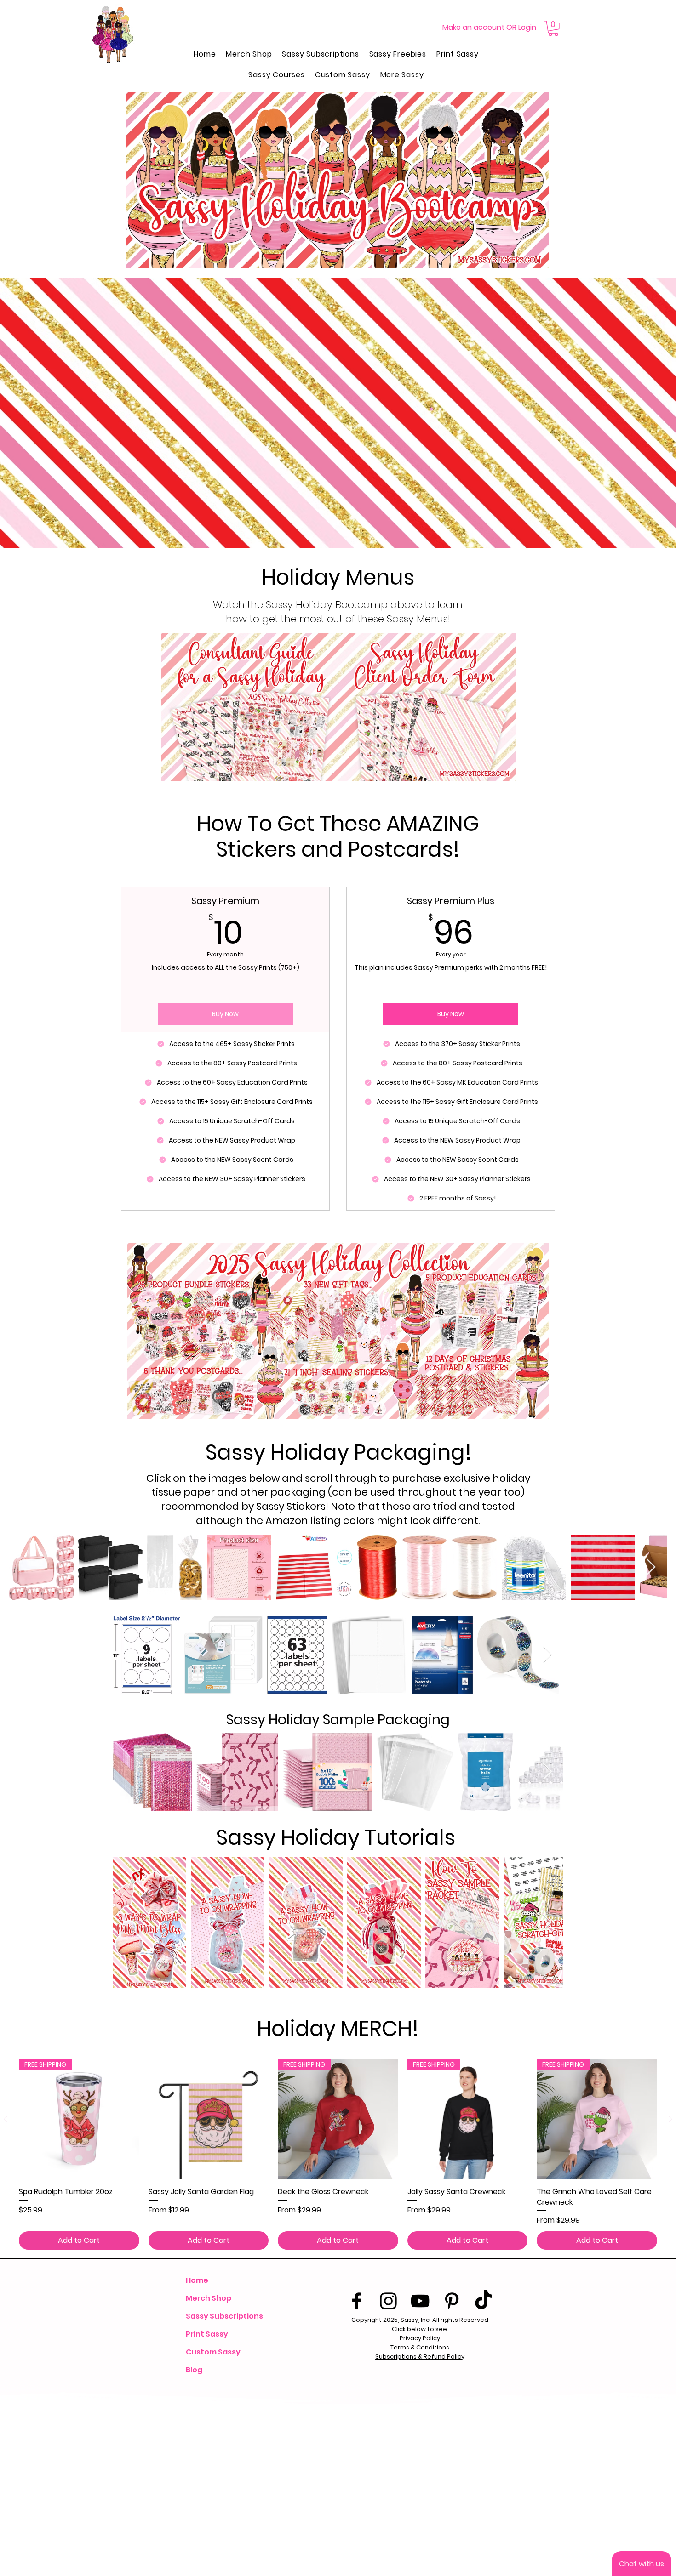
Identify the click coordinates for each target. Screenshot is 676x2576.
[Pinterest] (452, 2301)
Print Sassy (207, 2334)
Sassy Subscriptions (224, 2316)
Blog (194, 2370)
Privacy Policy (420, 2338)
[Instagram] (388, 2301)
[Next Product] (670, 2119)
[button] (553, 28)
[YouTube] (420, 2301)
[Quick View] (209, 2120)
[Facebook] (357, 2301)
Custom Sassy (213, 2352)
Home (197, 2280)
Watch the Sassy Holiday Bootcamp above (318, 605)
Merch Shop (209, 2298)
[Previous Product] (6, 2119)
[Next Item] (651, 1567)
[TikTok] (484, 2301)
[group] (338, 2155)
